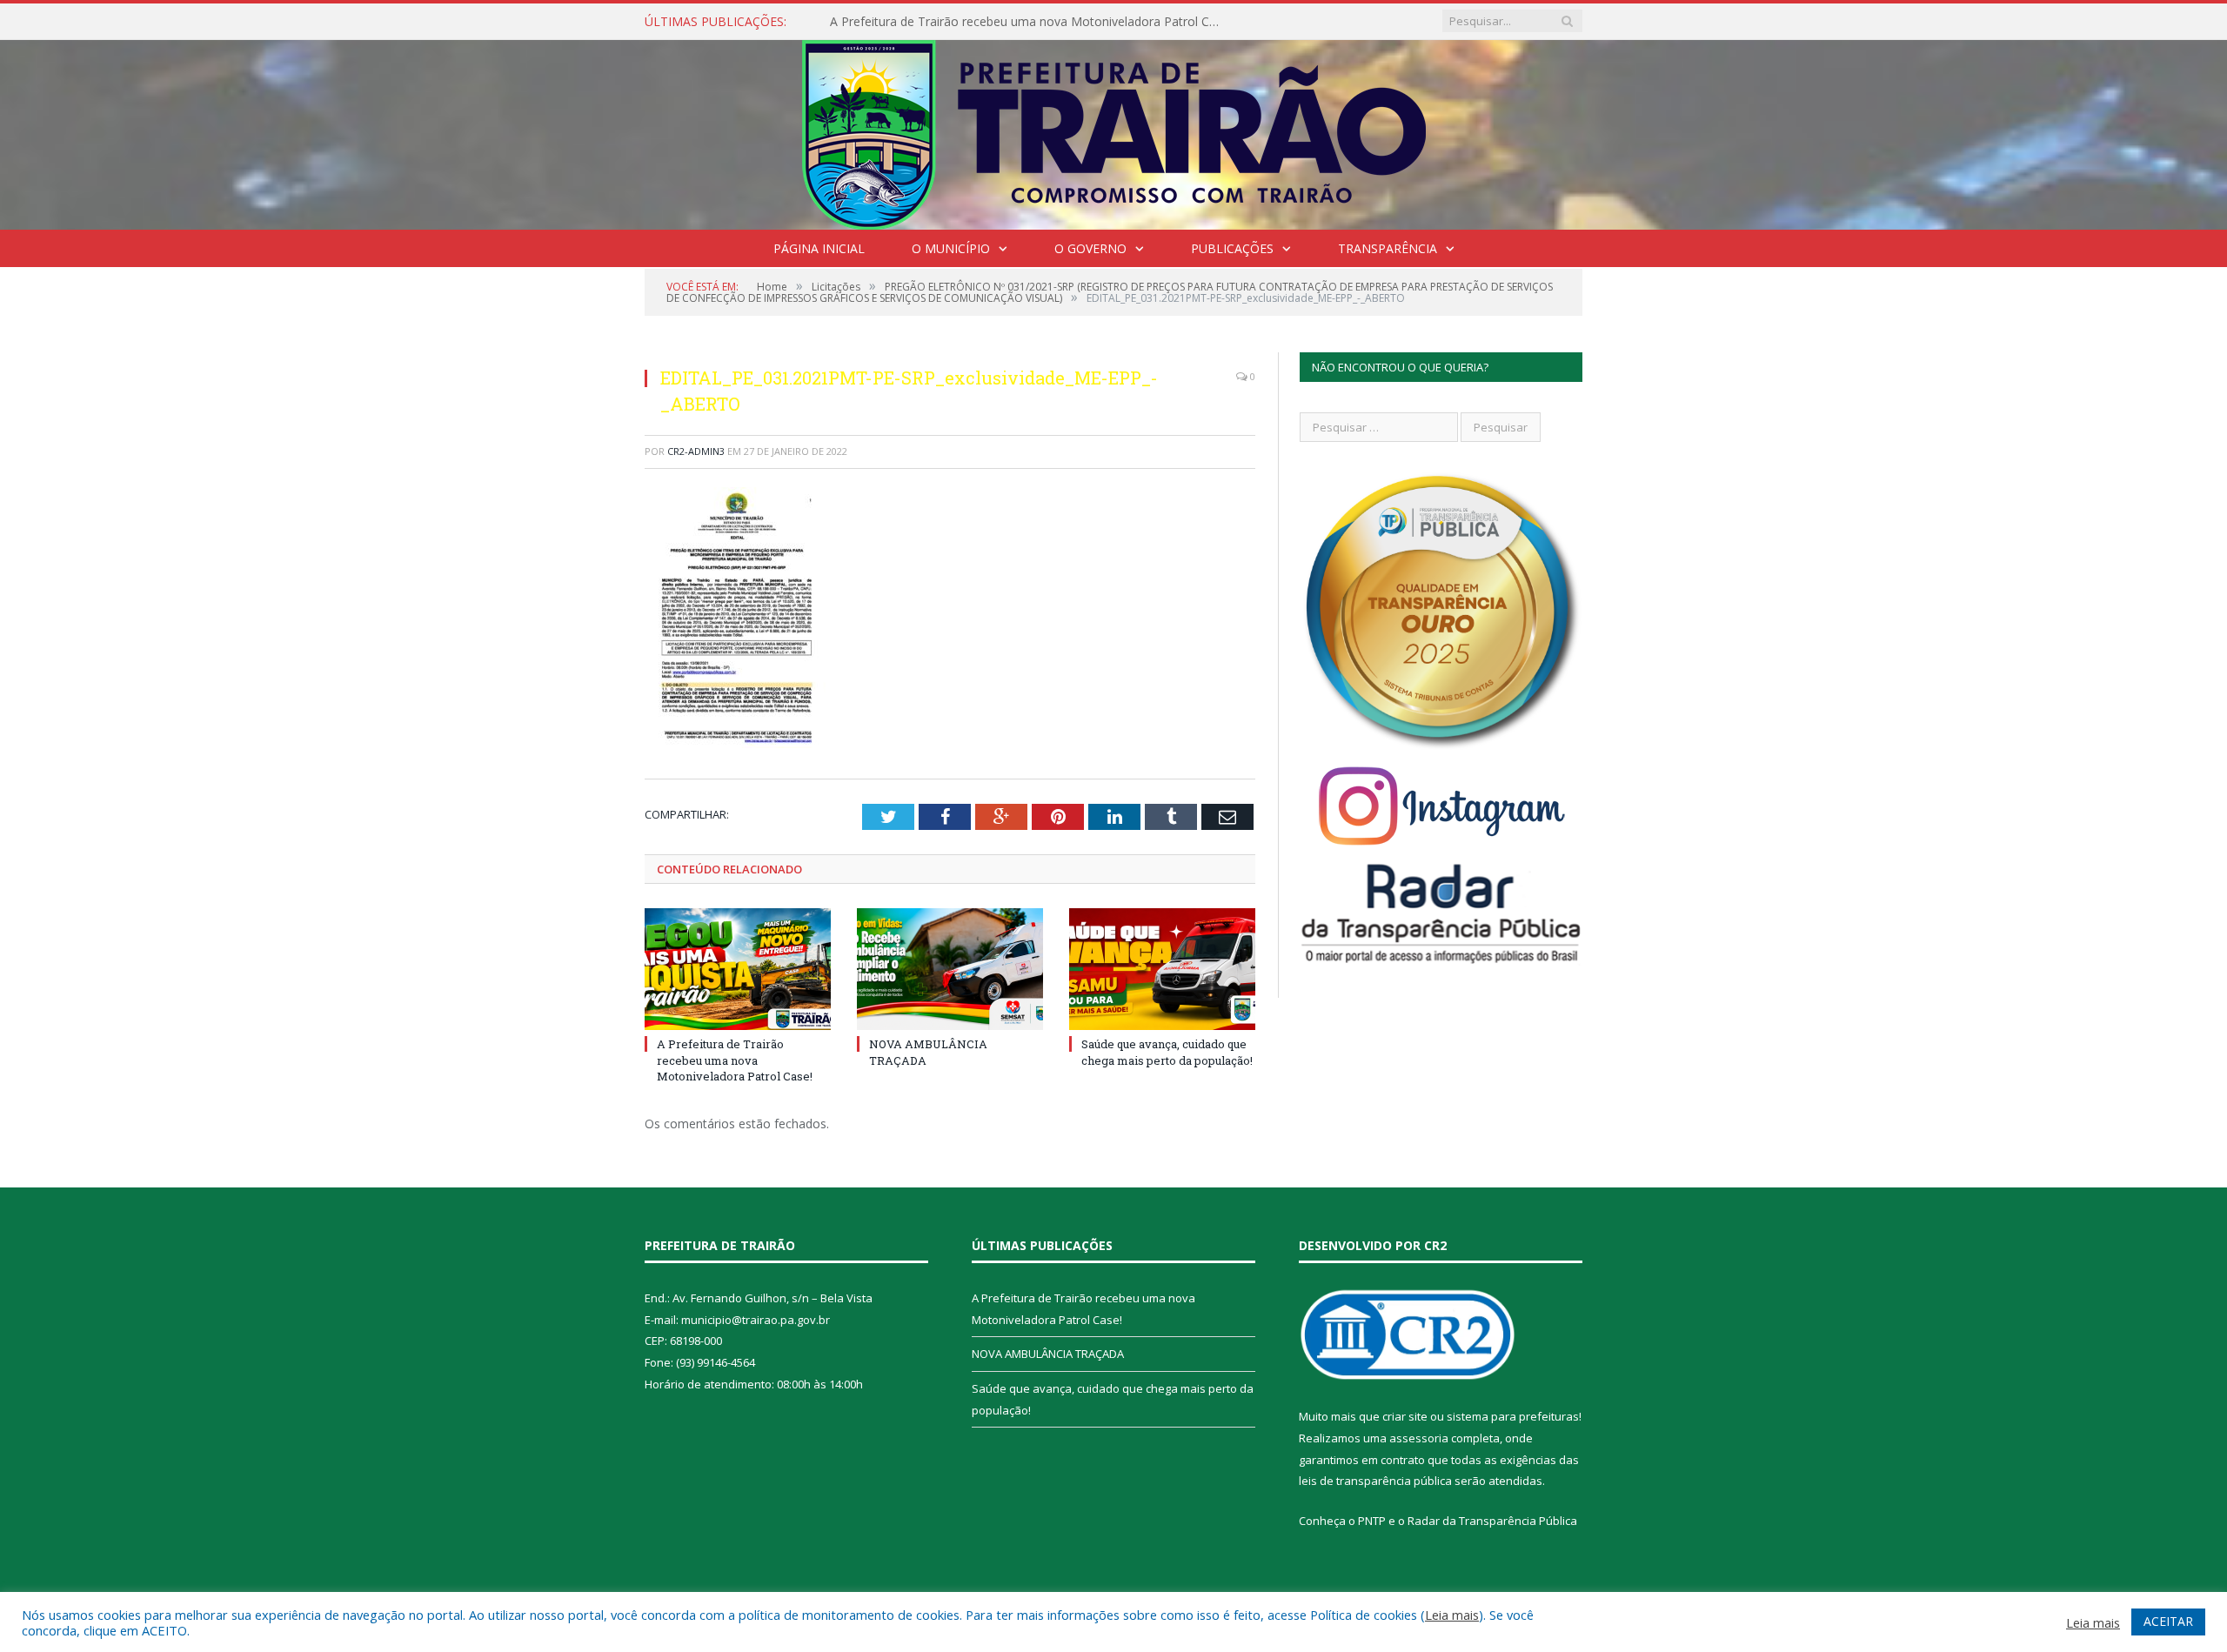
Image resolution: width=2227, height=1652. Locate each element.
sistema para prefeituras (1513, 1416)
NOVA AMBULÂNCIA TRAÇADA (919, 22)
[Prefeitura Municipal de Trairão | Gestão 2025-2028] (1114, 131)
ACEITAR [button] (2168, 1621)
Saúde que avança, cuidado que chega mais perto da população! (1167, 1052)
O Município (951, 248)
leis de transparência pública (1375, 1481)
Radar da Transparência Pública (1492, 1521)
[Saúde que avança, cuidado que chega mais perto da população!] (1162, 969)
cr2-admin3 (696, 451)
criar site (1405, 1416)
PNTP (1372, 1521)
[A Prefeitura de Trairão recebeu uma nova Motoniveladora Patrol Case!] (738, 969)
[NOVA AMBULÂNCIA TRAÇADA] (950, 969)
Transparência (1388, 248)
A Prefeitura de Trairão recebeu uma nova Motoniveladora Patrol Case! (735, 1060)
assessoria (1419, 1438)
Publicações (1232, 248)
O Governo (1090, 248)
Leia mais (1452, 1615)
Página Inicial (819, 248)
